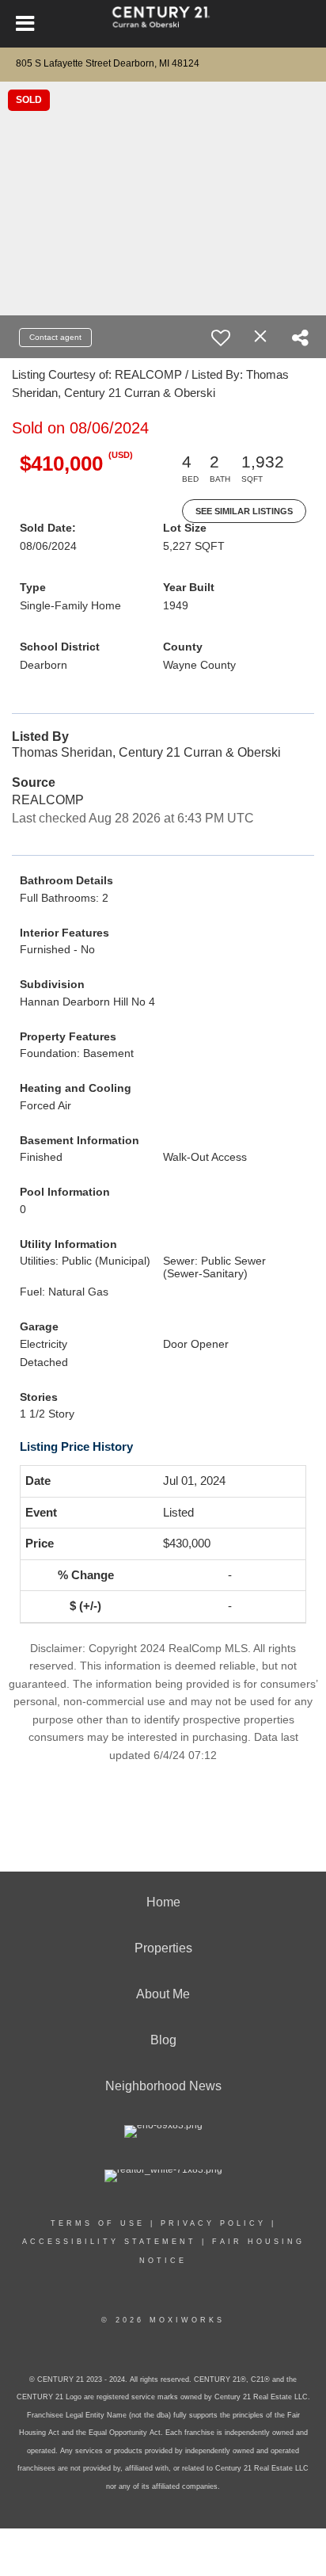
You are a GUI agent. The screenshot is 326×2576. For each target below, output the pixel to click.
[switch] (221, 338)
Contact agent (55, 337)
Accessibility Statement (109, 2242)
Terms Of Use (98, 2223)
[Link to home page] (163, 24)
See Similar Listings (244, 511)
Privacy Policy (213, 2223)
